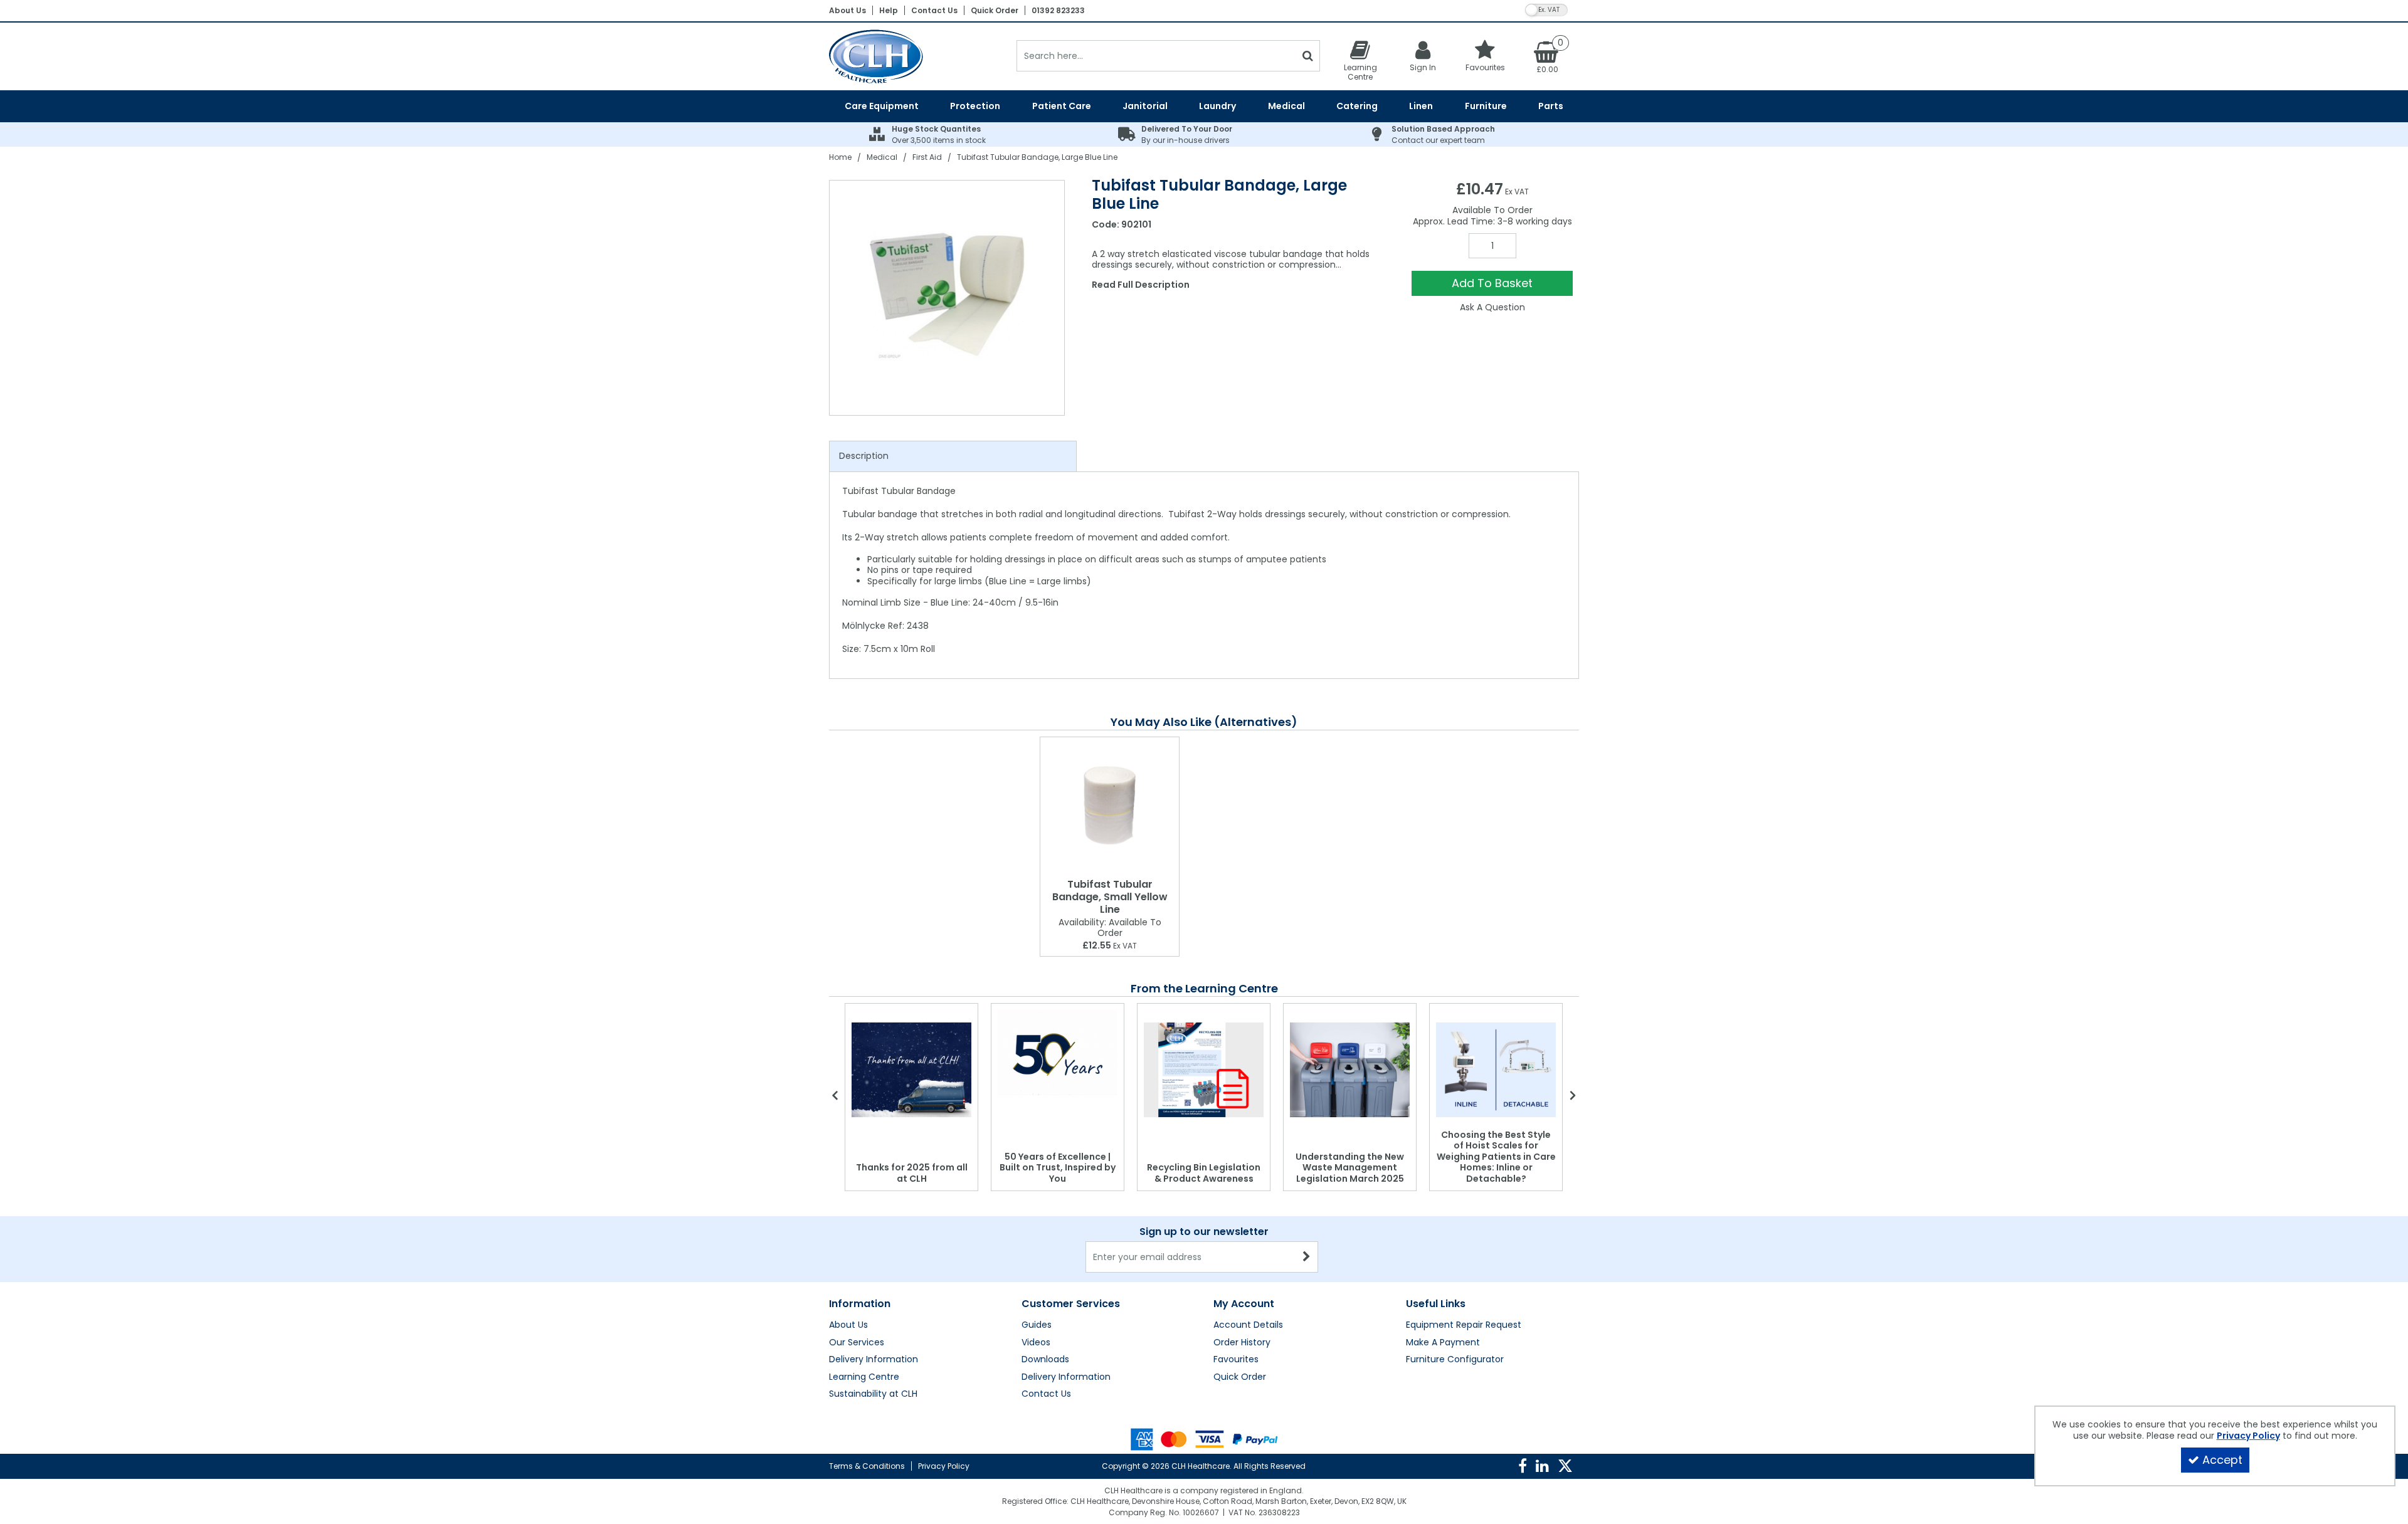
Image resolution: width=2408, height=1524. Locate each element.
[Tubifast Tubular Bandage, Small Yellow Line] (1110, 805)
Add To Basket (1492, 283)
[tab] (953, 456)
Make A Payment (1443, 1343)
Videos (1036, 1343)
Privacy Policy (944, 1466)
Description (864, 456)
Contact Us (934, 10)
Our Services (857, 1343)
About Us (848, 10)
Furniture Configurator (1455, 1360)
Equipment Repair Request (1464, 1325)
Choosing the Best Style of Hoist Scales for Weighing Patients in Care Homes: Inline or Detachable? (1496, 1157)
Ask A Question (1492, 307)
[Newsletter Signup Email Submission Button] (1307, 1257)
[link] (1523, 1466)
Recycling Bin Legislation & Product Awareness (1204, 1173)
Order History (1242, 1343)
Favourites (1236, 1360)
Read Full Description (1141, 285)
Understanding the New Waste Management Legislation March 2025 (1350, 1168)
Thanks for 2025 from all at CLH (912, 1173)
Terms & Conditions (867, 1466)
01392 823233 (1058, 10)
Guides (1037, 1325)
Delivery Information (874, 1360)
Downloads (1045, 1360)
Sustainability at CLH (873, 1394)
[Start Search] (1308, 56)
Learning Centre (864, 1377)
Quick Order (995, 10)
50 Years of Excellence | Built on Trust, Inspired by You (1058, 1168)
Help (889, 10)
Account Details (1248, 1325)
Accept (2222, 1460)
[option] (948, 298)
